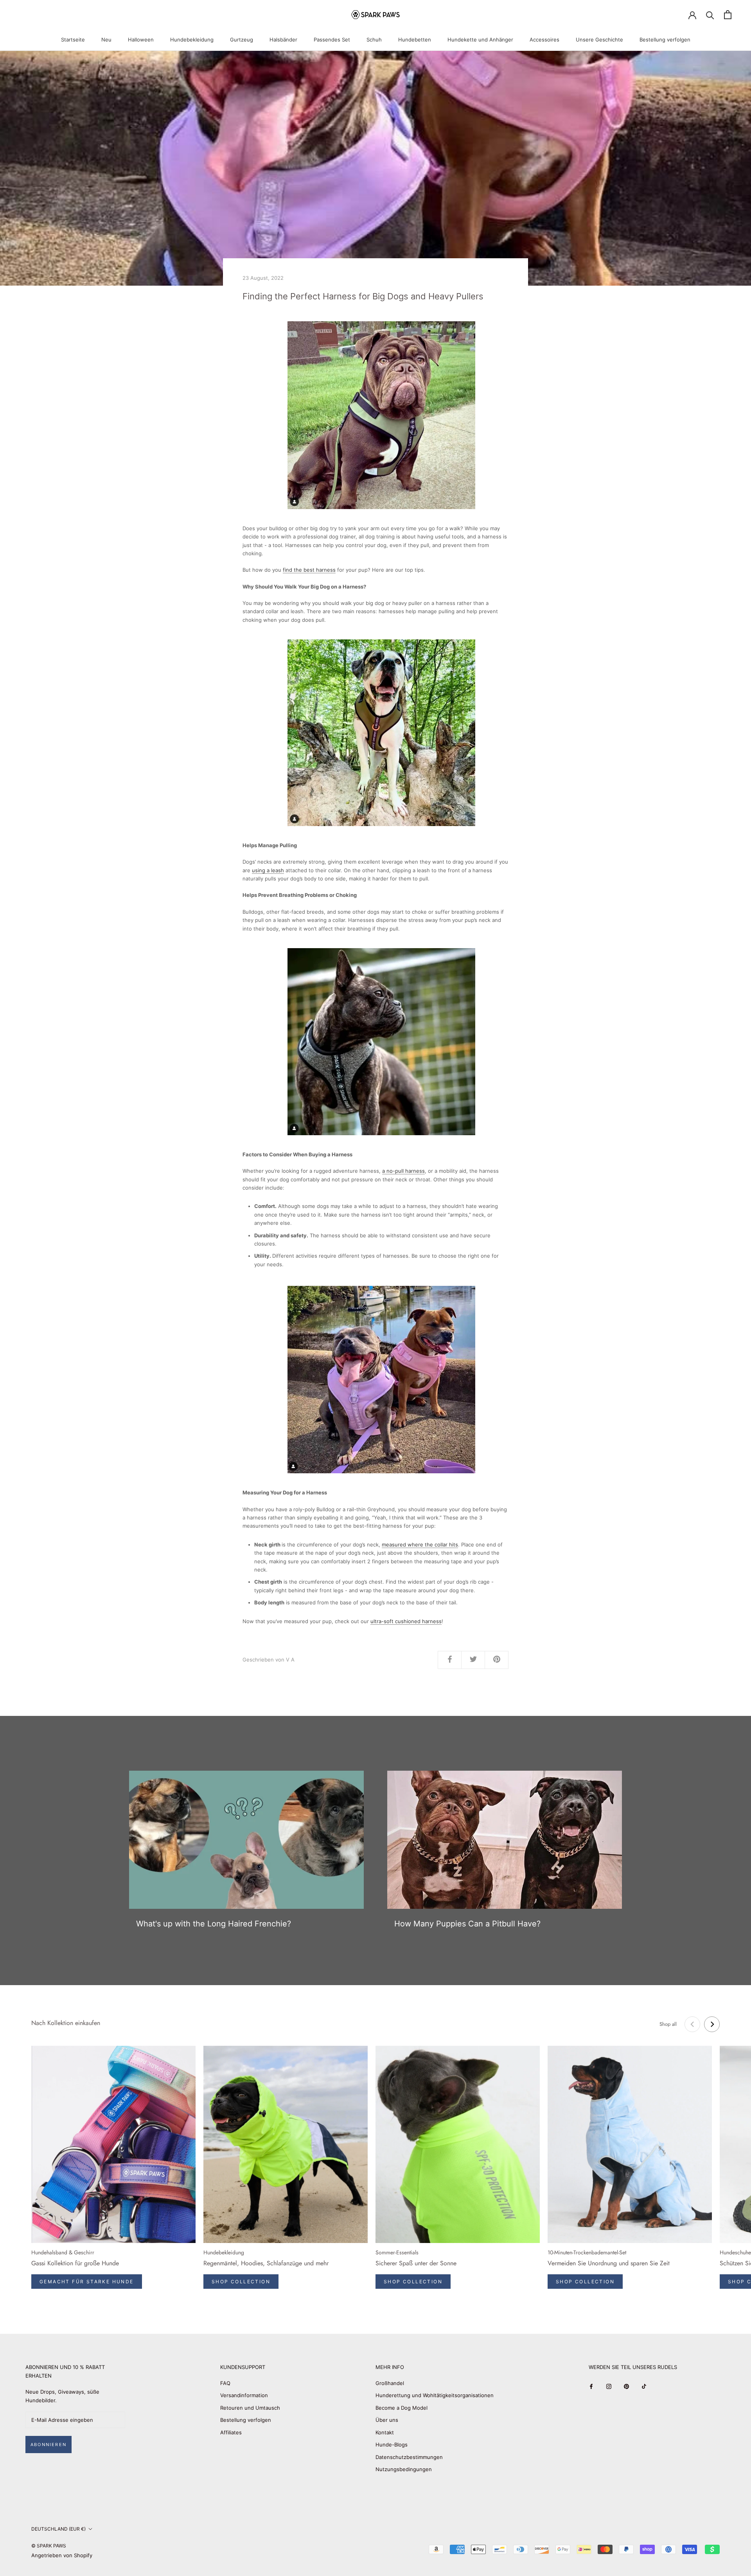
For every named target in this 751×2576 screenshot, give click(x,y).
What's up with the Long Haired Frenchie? (214, 1924)
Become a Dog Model (402, 2408)
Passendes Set (332, 40)
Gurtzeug (242, 40)
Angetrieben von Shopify (62, 2555)
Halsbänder (283, 40)
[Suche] (710, 15)
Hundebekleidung (192, 40)
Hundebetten (415, 40)
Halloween (141, 40)
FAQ (225, 2383)
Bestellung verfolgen (665, 40)
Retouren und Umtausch (250, 2408)
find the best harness (309, 570)
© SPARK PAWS (49, 2546)
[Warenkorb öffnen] (728, 15)
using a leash (268, 870)
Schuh (374, 40)
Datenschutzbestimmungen (409, 2457)
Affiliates (231, 2432)
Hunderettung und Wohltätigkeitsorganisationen (435, 2395)
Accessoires (544, 40)
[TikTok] (644, 2386)
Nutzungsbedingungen (404, 2469)
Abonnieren (49, 2445)
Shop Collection (241, 2282)
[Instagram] (609, 2386)
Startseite (73, 40)
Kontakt (385, 2432)
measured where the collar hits (420, 1545)
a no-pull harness (403, 1171)
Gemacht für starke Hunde (87, 2282)
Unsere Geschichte (599, 40)
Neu (106, 40)
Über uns (387, 2420)
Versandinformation (244, 2395)
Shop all (668, 2024)
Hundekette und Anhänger (480, 40)
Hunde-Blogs (392, 2445)
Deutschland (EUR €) (58, 2529)
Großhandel (390, 2383)
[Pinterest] (626, 2386)
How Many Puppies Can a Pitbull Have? (467, 1924)
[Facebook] (591, 2386)
